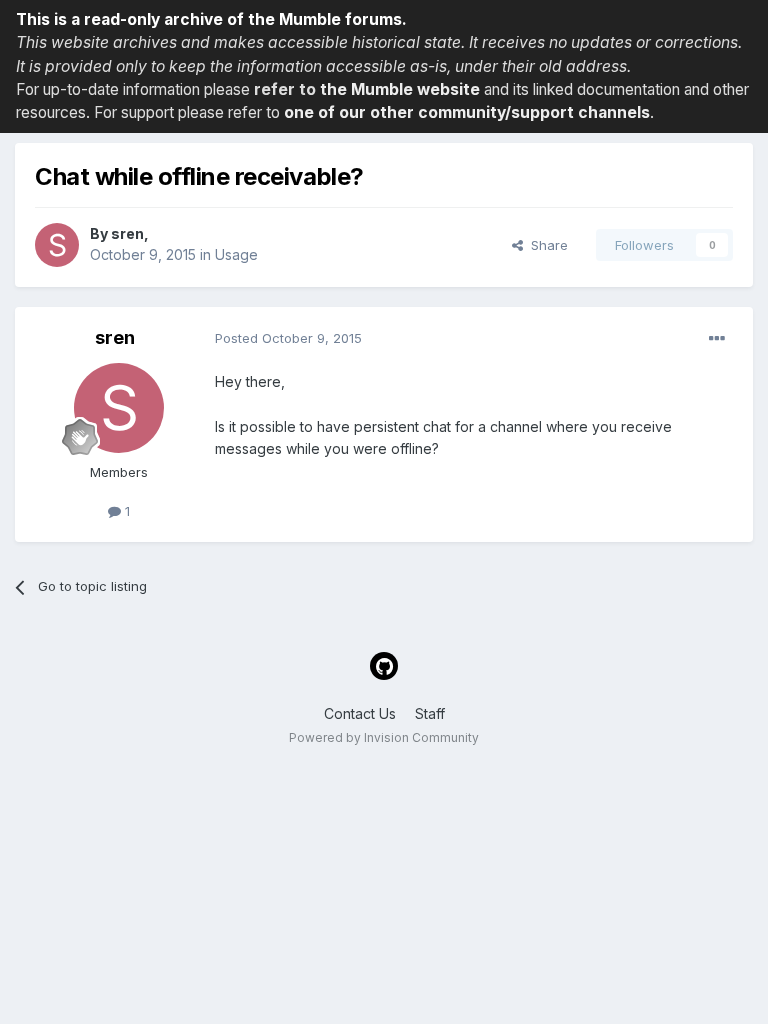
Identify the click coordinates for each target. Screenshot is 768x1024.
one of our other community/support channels (467, 112)
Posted (288, 338)
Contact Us (360, 713)
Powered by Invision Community (384, 737)
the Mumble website (400, 89)
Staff (430, 713)
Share (545, 245)
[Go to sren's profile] (57, 245)
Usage (236, 254)
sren (127, 233)
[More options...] (717, 339)
